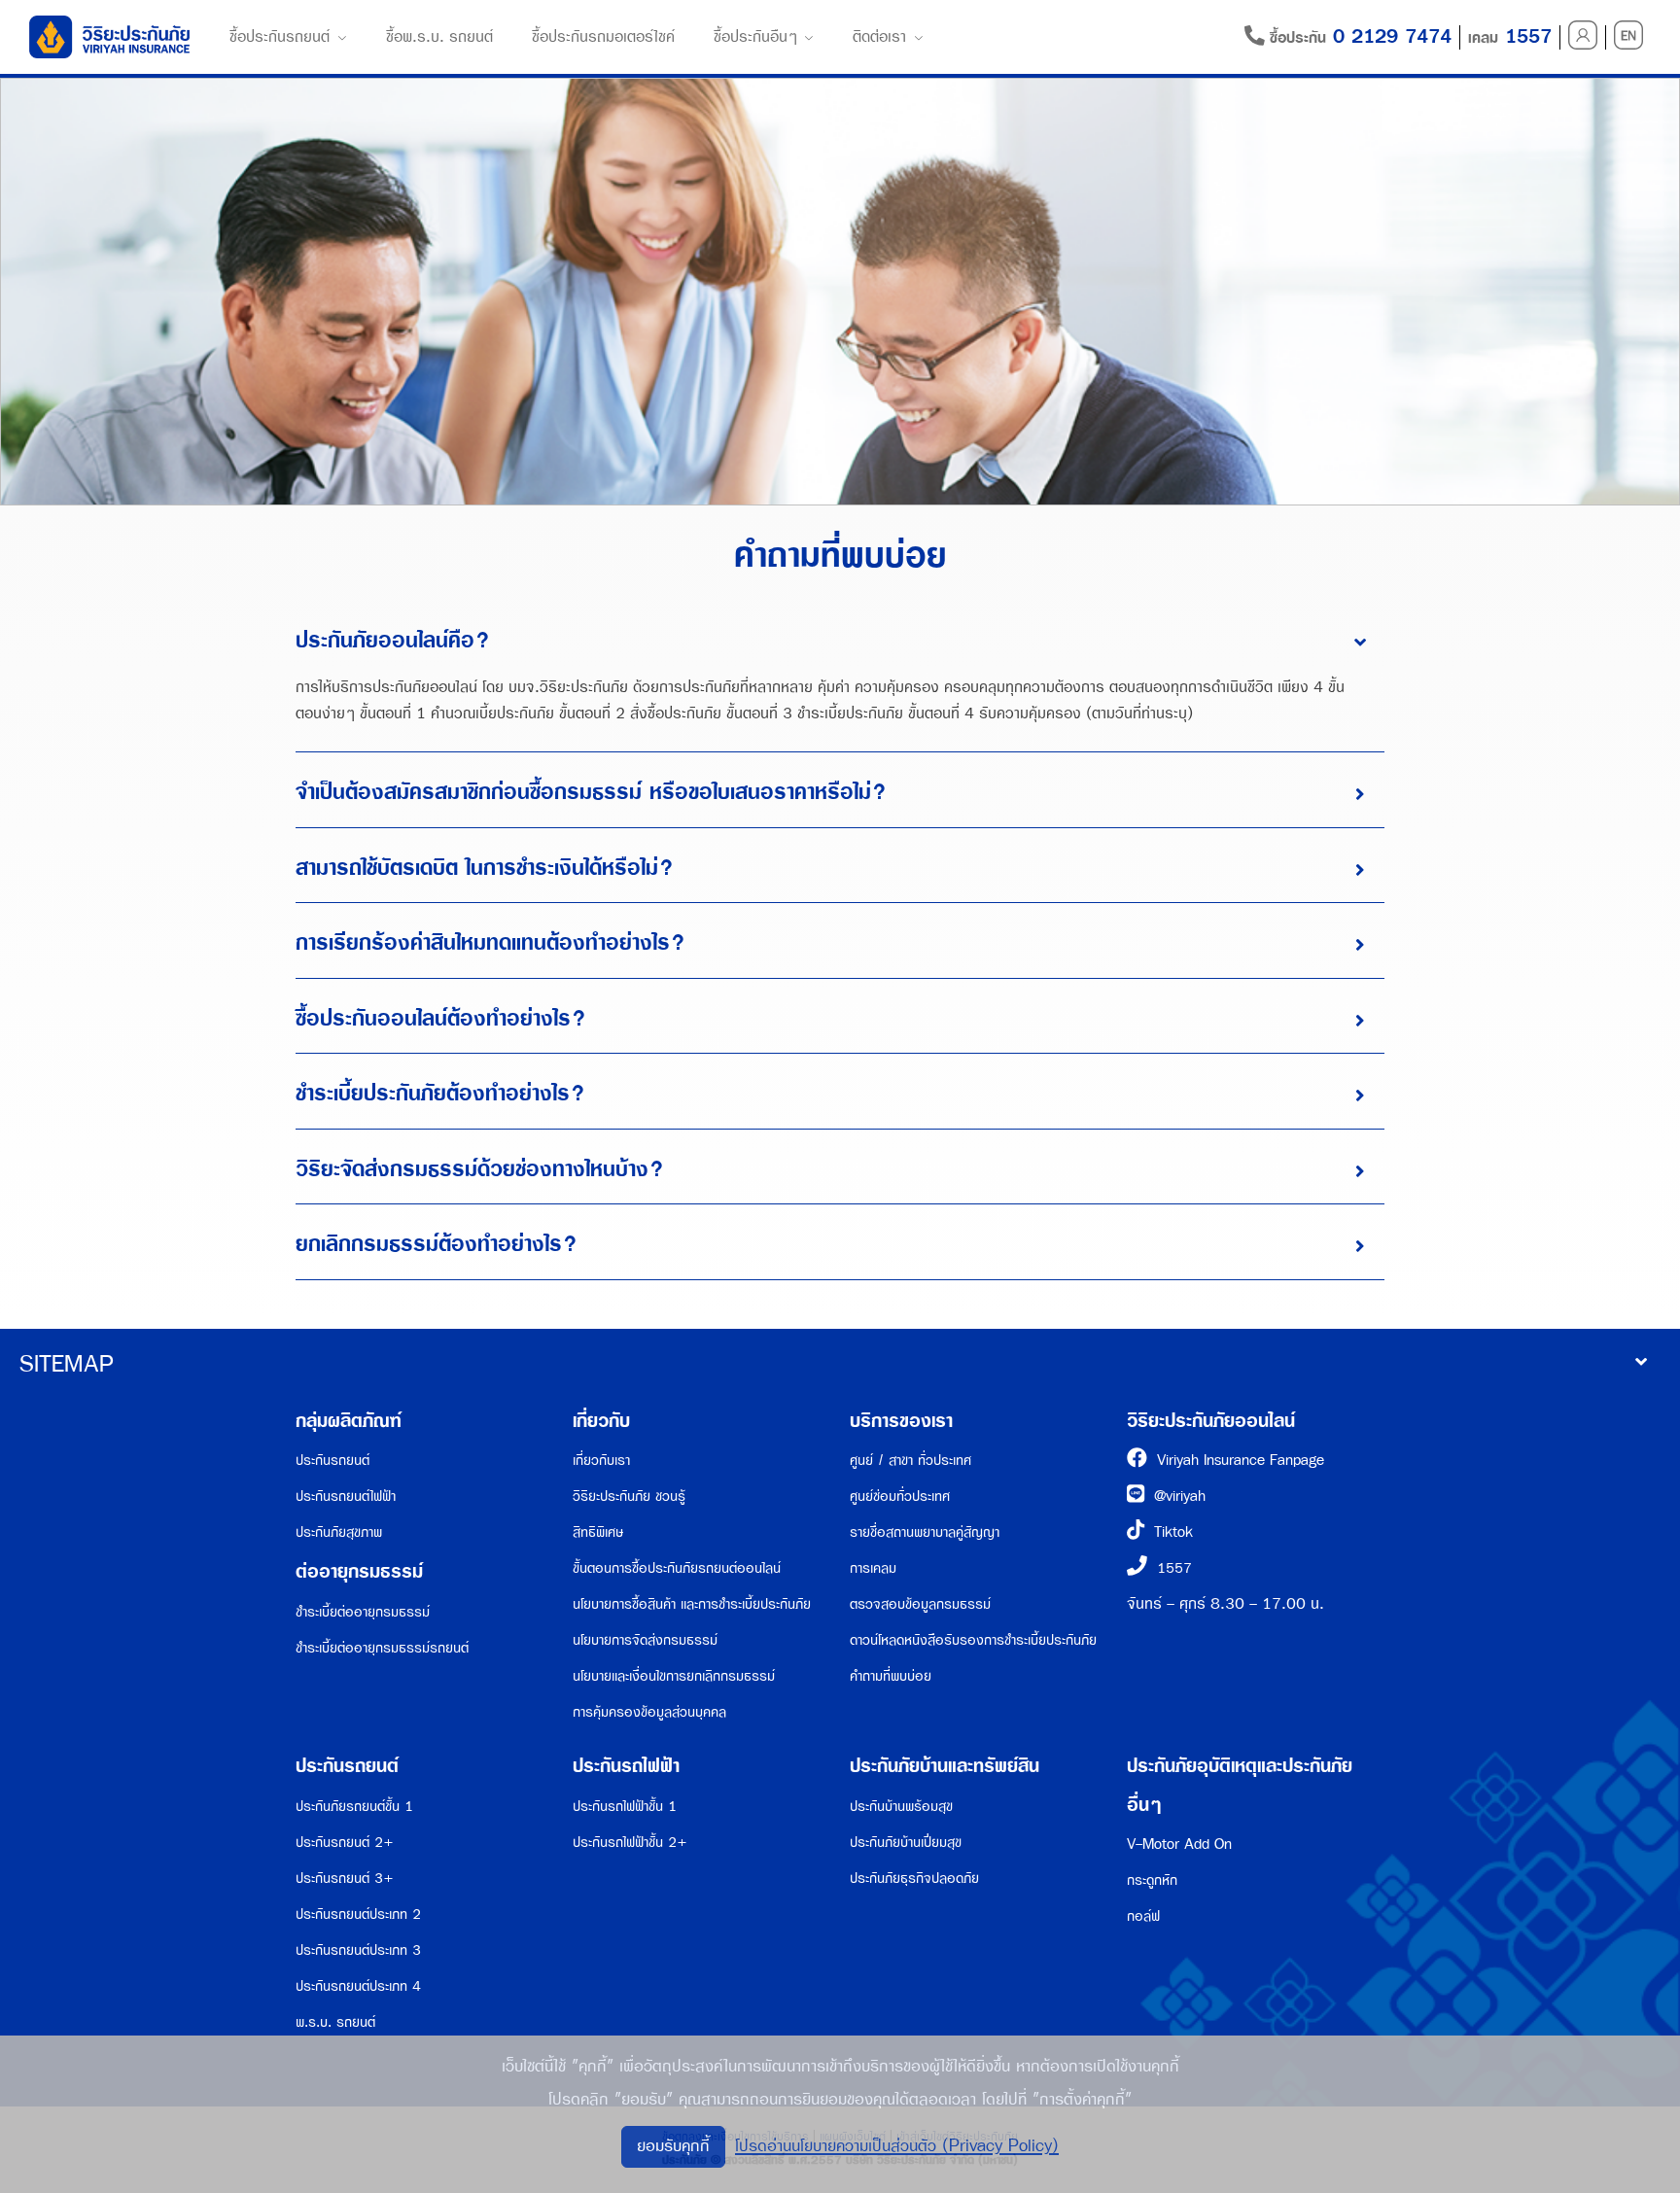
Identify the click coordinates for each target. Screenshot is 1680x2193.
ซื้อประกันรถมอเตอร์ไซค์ (603, 37)
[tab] (840, 642)
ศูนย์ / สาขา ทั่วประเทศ (910, 1461)
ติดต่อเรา (879, 37)
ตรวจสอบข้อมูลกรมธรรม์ (920, 1604)
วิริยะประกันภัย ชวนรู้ (629, 1497)
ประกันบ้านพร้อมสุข (901, 1807)
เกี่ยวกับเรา (601, 1461)
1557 (1174, 1568)
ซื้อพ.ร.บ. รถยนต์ (439, 37)
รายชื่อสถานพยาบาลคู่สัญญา (925, 1532)
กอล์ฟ (1143, 1916)
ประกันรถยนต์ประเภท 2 (358, 1915)
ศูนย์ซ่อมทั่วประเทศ (900, 1497)
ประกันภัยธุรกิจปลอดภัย (914, 1879)
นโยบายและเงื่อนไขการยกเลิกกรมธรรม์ (674, 1676)
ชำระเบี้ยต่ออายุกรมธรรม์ (363, 1612)
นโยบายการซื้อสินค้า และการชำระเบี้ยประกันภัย (692, 1604)
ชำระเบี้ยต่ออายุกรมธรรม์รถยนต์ (382, 1648)
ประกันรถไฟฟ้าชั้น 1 (625, 1807)
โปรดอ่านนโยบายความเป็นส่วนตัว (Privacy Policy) (897, 2146)
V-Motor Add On (1179, 1845)
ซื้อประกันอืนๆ (755, 37)
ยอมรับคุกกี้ (673, 2146)
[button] (840, 642)
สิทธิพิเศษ (598, 1532)
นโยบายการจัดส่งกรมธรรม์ (645, 1640)
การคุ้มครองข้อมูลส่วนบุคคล (649, 1712)
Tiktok (1173, 1532)
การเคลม (873, 1568)
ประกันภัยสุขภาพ (339, 1532)
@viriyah (1180, 1497)
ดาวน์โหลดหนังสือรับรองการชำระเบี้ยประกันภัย (973, 1640)
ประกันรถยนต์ (332, 1461)
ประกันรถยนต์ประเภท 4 (358, 1986)
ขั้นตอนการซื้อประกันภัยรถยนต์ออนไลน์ (677, 1568)
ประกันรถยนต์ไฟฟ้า (346, 1497)
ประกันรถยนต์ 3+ (345, 1879)
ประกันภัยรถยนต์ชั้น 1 (354, 1807)
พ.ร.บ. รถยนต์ (335, 2022)
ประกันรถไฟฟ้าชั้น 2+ (630, 1843)
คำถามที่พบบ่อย (891, 1676)
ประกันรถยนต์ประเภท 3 (358, 1950)
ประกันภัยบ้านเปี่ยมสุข (906, 1843)
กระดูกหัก (1152, 1880)
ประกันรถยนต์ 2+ (345, 1843)
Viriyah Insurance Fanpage (1241, 1461)
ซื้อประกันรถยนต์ (280, 37)
